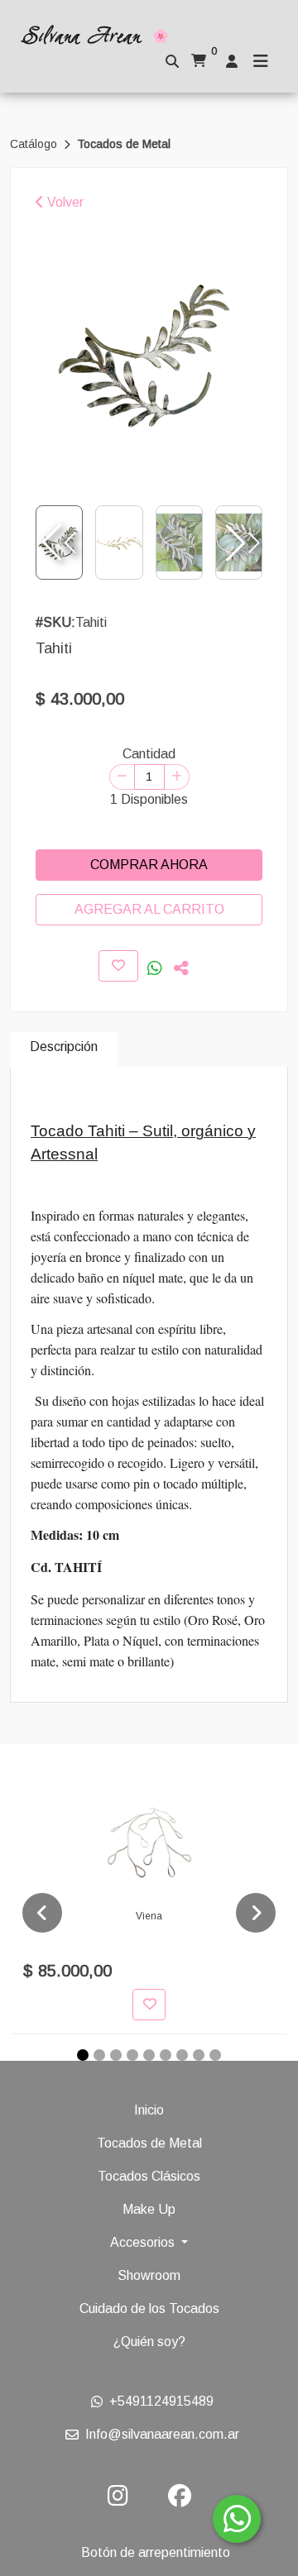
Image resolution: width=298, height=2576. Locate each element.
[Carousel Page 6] (166, 2055)
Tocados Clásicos (149, 2176)
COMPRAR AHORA (149, 865)
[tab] (64, 1050)
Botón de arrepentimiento (156, 2552)
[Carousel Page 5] (149, 2055)
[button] (241, 542)
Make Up (149, 2209)
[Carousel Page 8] (199, 2055)
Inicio (149, 2110)
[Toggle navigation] (261, 61)
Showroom (149, 2275)
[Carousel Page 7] (182, 2055)
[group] (149, 353)
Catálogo (35, 144)
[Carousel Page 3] (116, 2055)
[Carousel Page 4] (132, 2055)
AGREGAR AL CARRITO (149, 909)
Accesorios (144, 2242)
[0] (199, 61)
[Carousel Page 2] (99, 2055)
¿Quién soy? (149, 2342)
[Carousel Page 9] (215, 2055)
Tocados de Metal (124, 144)
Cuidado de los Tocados (149, 2308)
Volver (64, 202)
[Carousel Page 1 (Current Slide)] (83, 2055)
